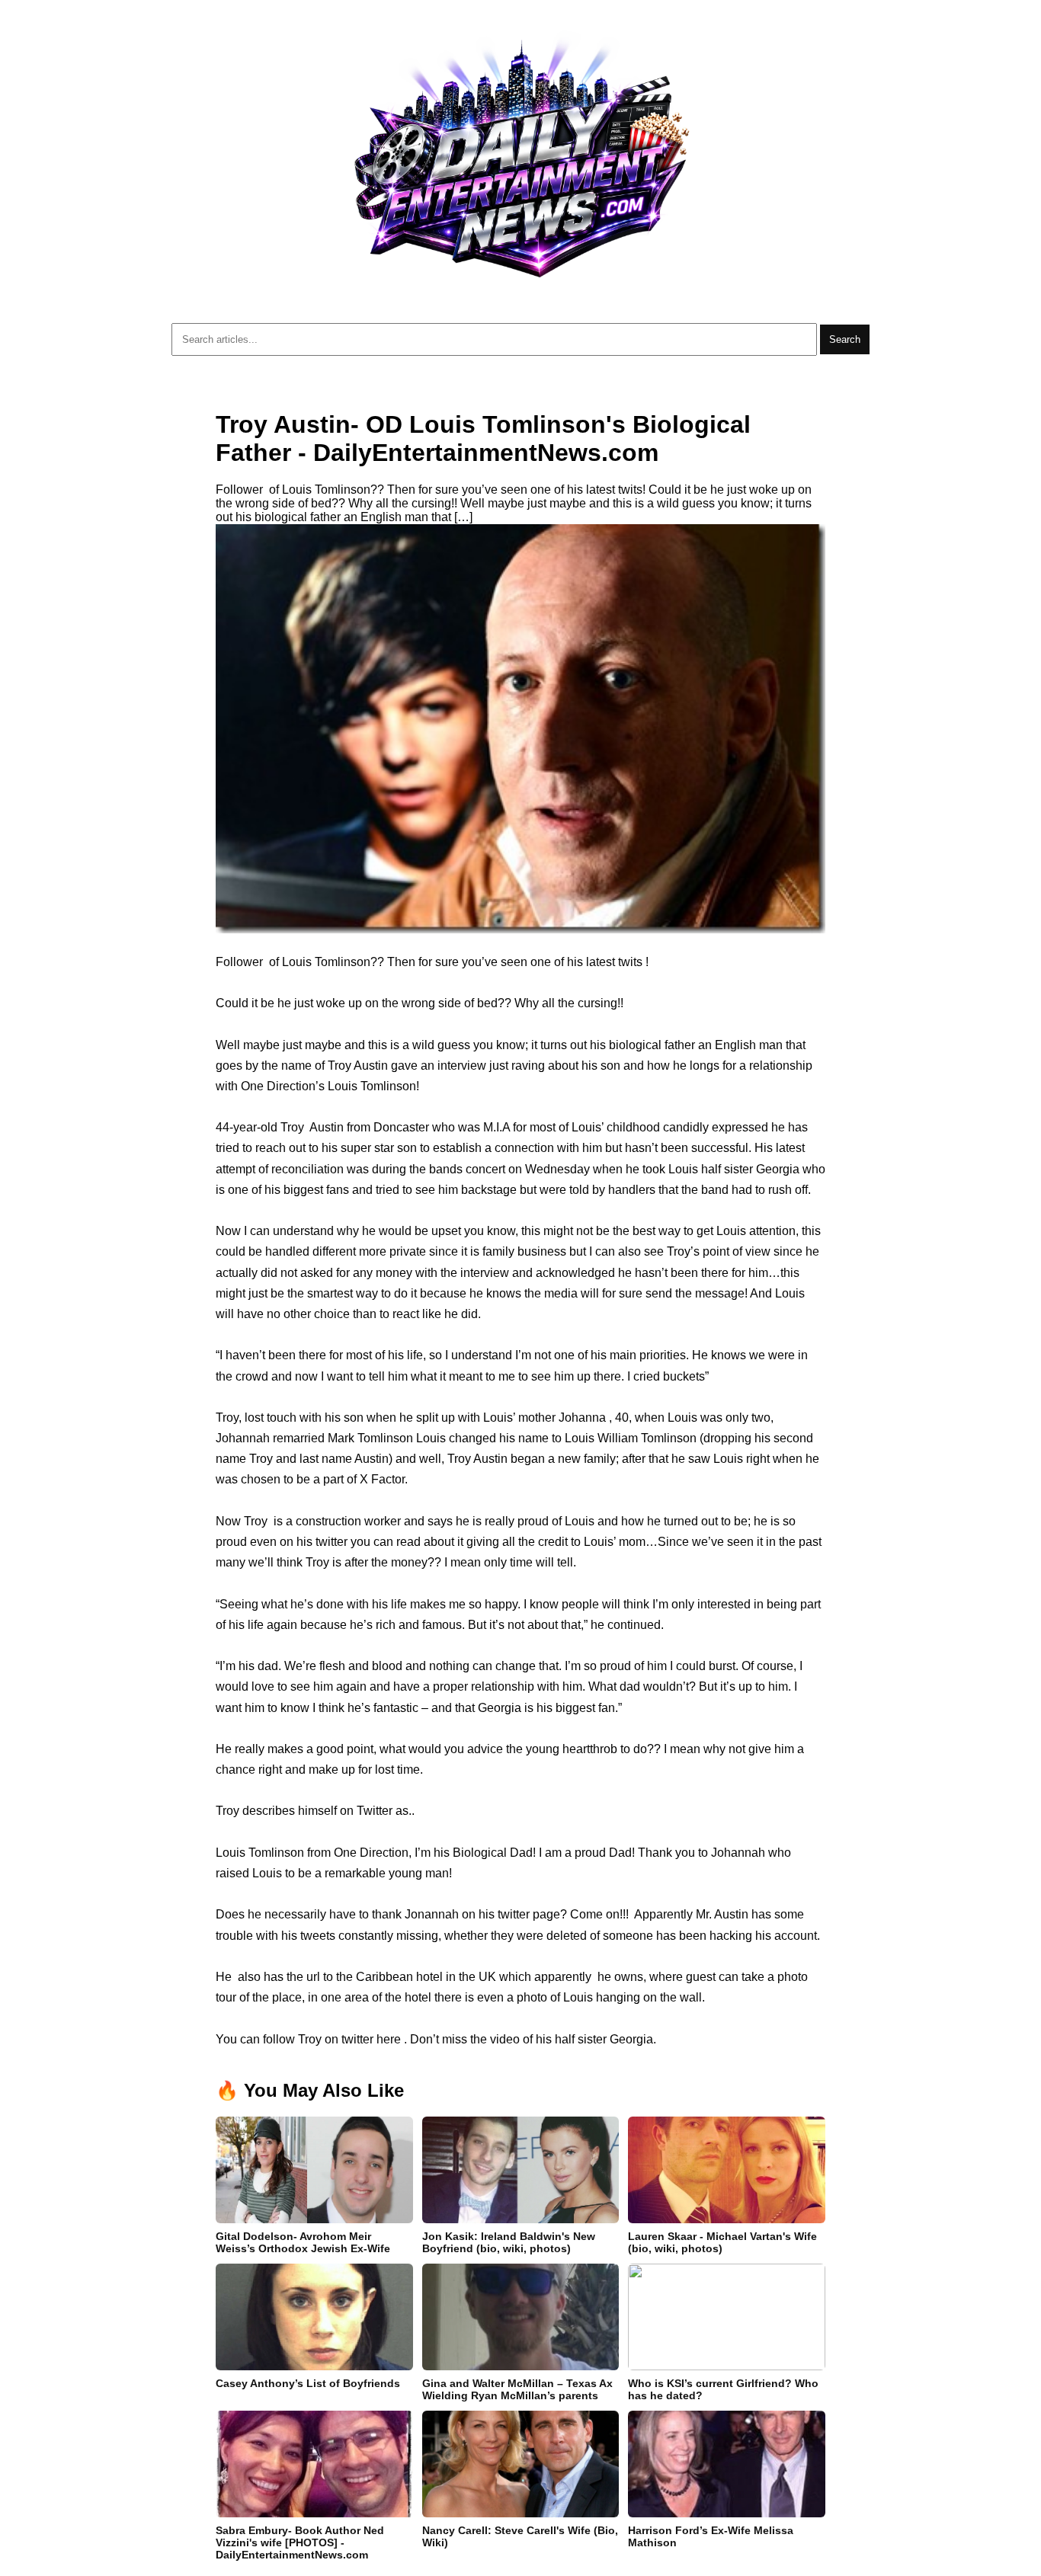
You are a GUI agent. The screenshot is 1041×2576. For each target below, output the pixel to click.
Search (845, 339)
